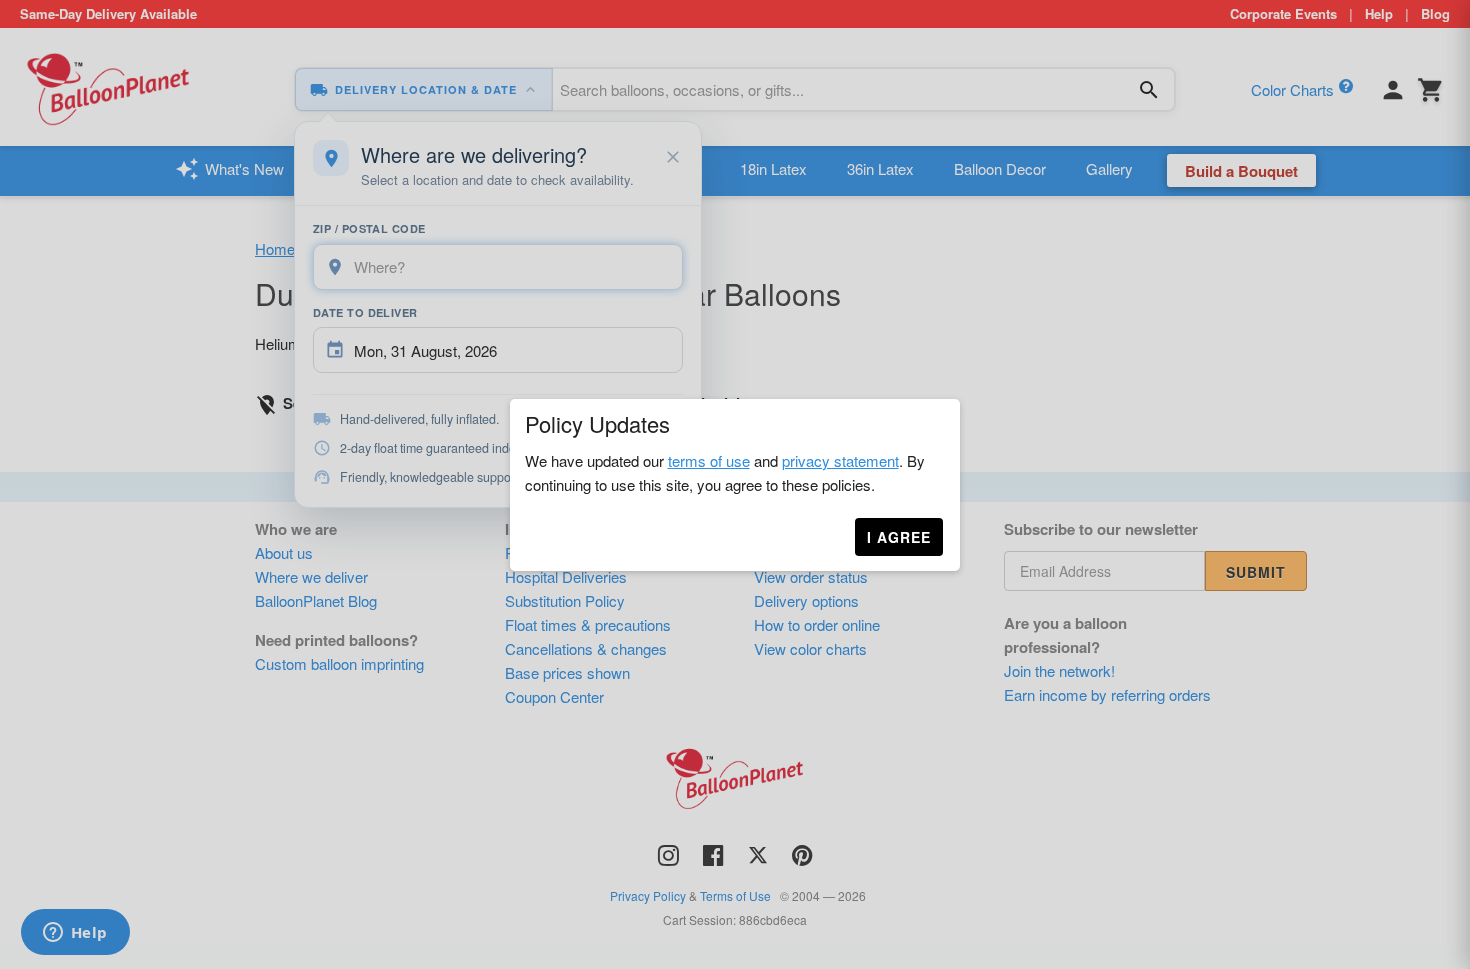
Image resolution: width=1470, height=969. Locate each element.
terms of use (709, 460)
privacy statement (840, 460)
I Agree (899, 537)
